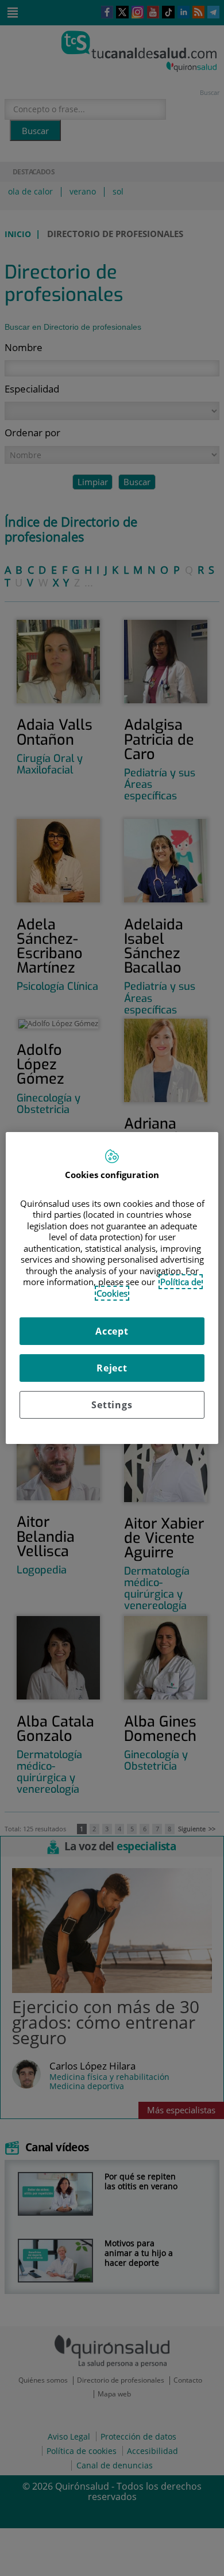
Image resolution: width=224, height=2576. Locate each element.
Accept (112, 1331)
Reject (112, 1368)
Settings (112, 1405)
